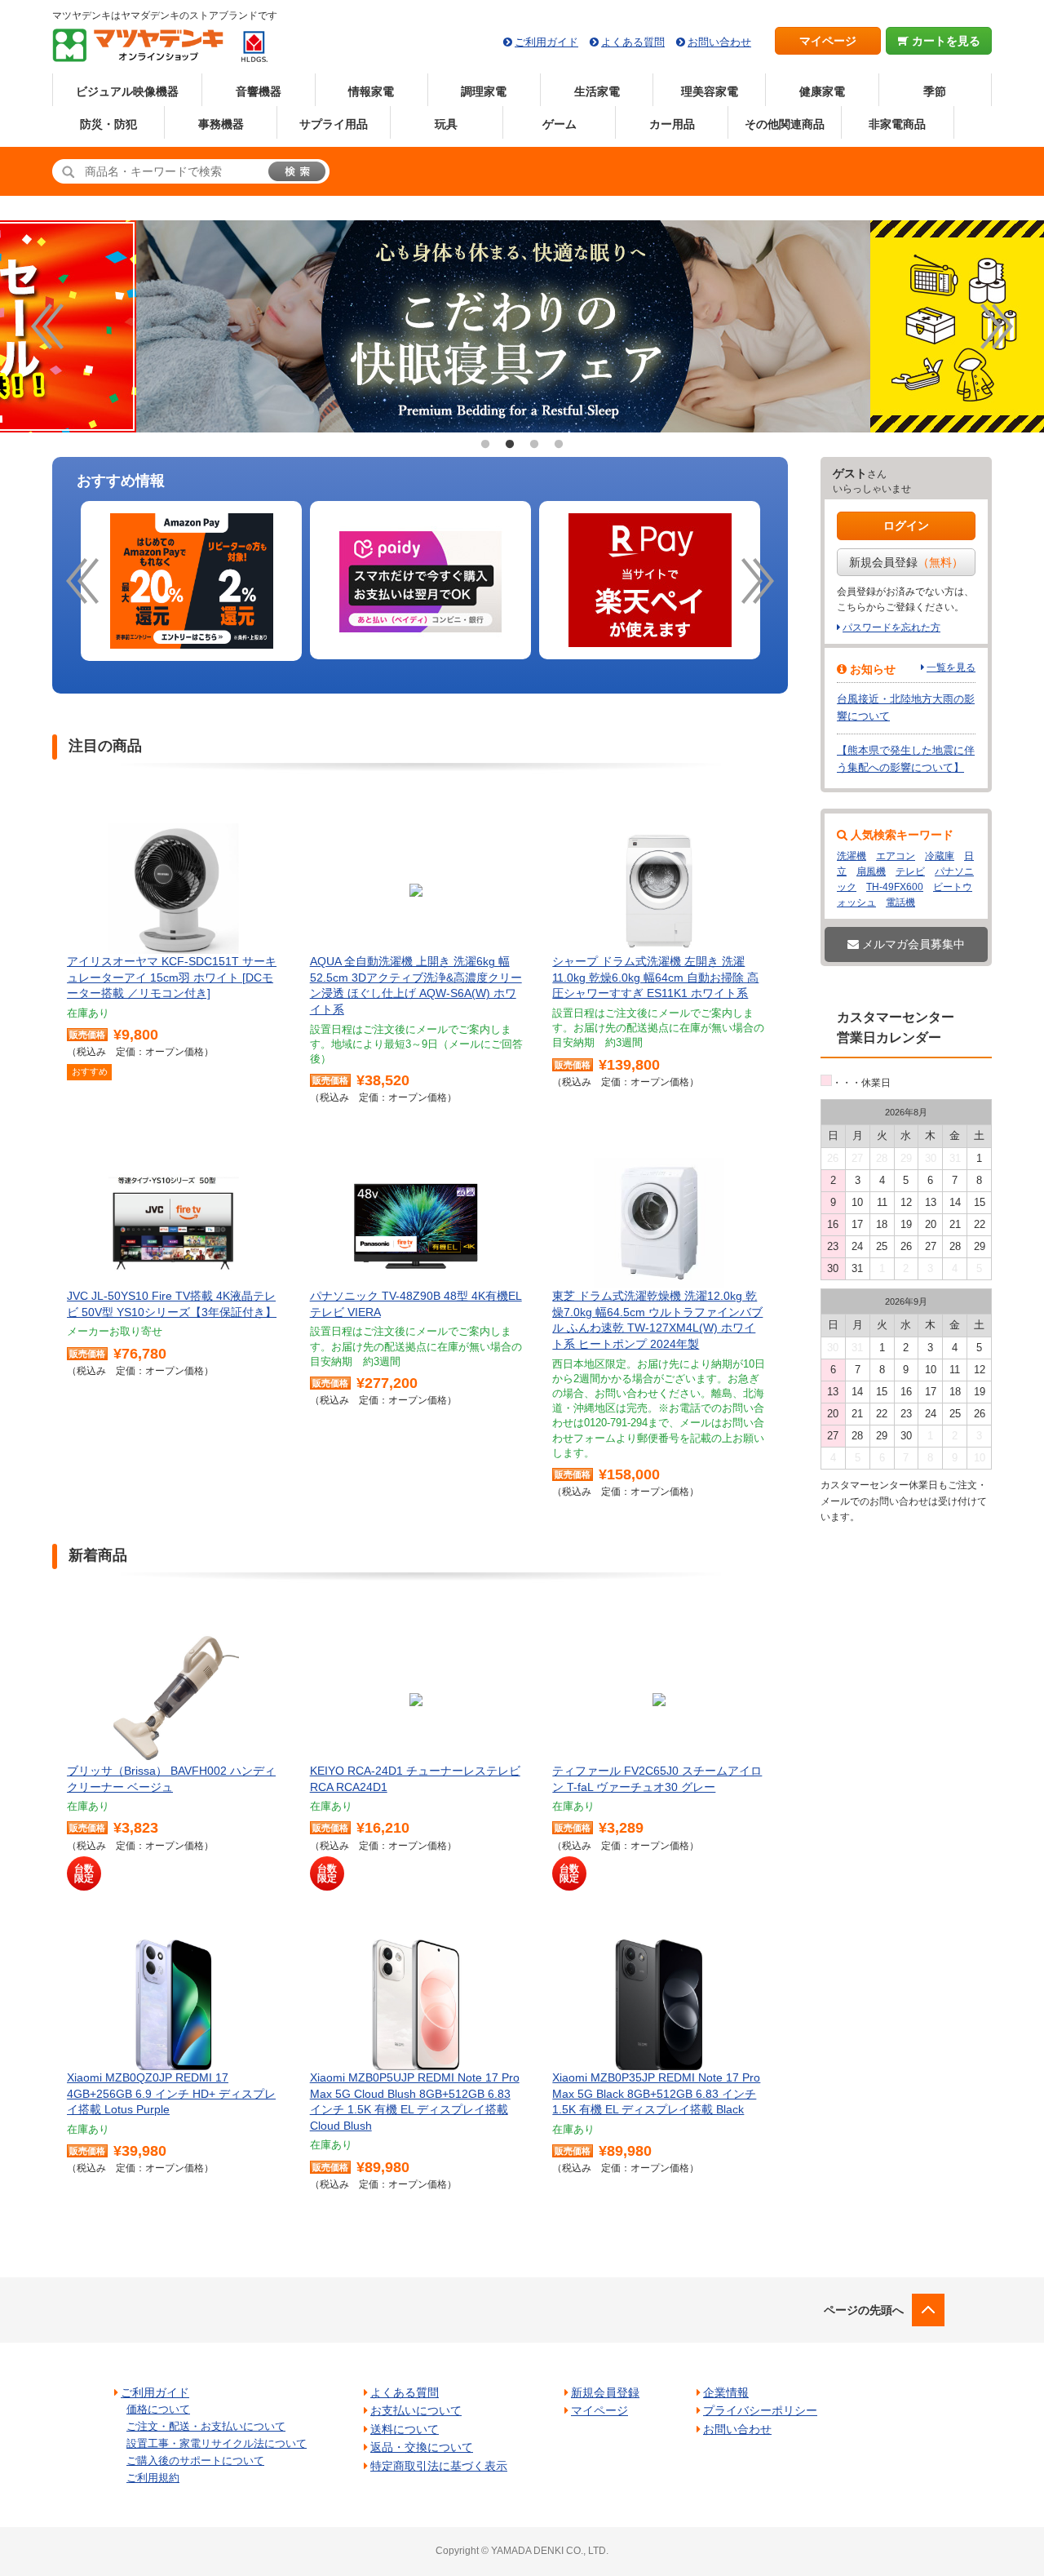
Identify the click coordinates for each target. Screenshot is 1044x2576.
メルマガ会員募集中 (912, 944)
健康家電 (822, 91)
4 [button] (559, 445)
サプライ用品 (334, 124)
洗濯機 (852, 856)
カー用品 (672, 124)
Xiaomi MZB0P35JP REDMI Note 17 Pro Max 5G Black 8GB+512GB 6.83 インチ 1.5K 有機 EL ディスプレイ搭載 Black (656, 2093)
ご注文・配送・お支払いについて (206, 2426)
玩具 (446, 124)
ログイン (906, 525)
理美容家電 (710, 91)
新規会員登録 (906, 562)
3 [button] (534, 445)
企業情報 (726, 2392)
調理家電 (484, 91)
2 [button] (510, 445)
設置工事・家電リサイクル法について (217, 2443)
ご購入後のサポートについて (195, 2461)
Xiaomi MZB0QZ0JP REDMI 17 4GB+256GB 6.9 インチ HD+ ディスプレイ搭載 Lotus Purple (171, 2093)
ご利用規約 (153, 2478)
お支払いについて (416, 2410)
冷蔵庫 (940, 856)
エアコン (896, 856)
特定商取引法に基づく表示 (439, 2466)
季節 (935, 91)
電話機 (900, 902)
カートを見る (944, 41)
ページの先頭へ (864, 2310)
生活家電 (597, 91)
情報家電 (371, 91)
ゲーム (560, 124)
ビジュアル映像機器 (127, 91)
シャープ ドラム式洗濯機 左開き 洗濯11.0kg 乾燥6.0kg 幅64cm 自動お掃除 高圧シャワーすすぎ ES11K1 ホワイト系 (655, 977)
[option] (522, 326)
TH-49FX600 (895, 887)
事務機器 (221, 124)
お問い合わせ (719, 42)
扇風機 (871, 871)
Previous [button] (47, 326)
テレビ (910, 871)
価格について (158, 2409)
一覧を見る (951, 667)
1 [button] (485, 445)
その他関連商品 (785, 124)
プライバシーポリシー (760, 2410)
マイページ (828, 41)
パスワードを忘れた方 (891, 627)
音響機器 (259, 91)
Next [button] (997, 326)
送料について (405, 2429)
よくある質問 (633, 42)
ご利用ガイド (546, 42)
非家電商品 (897, 124)
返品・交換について (422, 2447)
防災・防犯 (108, 124)
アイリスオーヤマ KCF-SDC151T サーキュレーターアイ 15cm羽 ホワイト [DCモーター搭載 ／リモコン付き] (172, 977)
